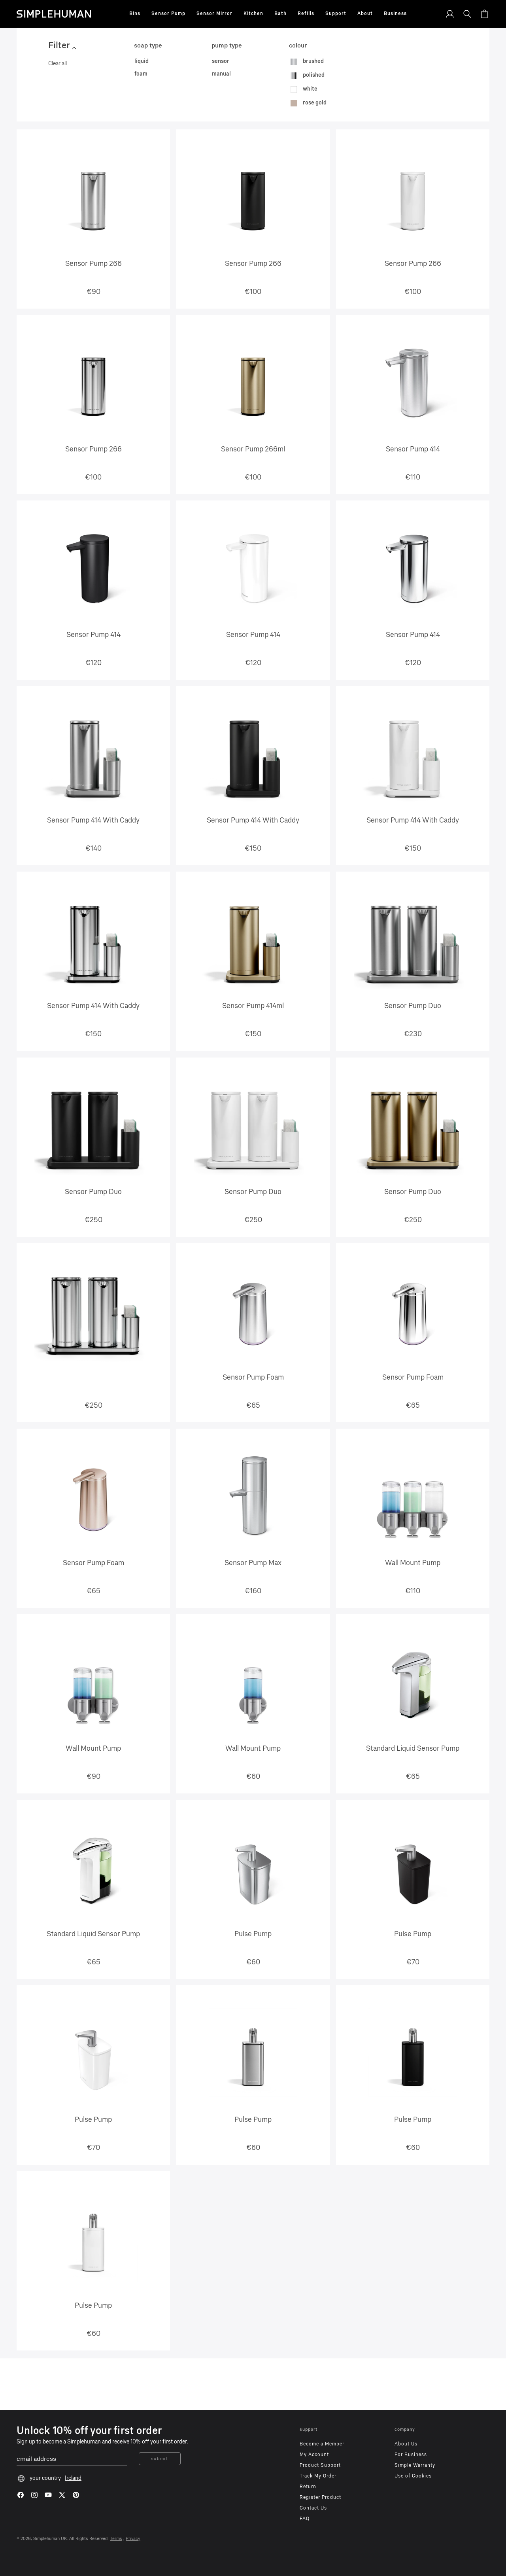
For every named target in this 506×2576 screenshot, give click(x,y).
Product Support (320, 2465)
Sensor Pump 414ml (253, 1006)
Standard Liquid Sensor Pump (413, 1748)
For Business (411, 2455)
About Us (406, 2444)
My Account (314, 2455)
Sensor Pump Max (253, 1563)
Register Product (320, 2497)
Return (308, 2487)
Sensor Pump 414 (413, 449)
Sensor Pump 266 (93, 263)
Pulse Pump (253, 1934)
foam (141, 74)
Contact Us (313, 2508)
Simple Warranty (415, 2465)
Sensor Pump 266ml (253, 449)
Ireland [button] (73, 2478)
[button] (135, 14)
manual (221, 74)
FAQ (305, 2519)
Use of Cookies (413, 2476)
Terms (116, 2539)
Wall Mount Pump (413, 1563)
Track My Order (318, 2476)
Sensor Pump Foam (253, 1377)
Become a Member (322, 2444)
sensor (221, 61)
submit (160, 2459)
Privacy (133, 2539)
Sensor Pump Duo (413, 1006)
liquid (142, 61)
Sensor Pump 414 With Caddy (93, 820)
